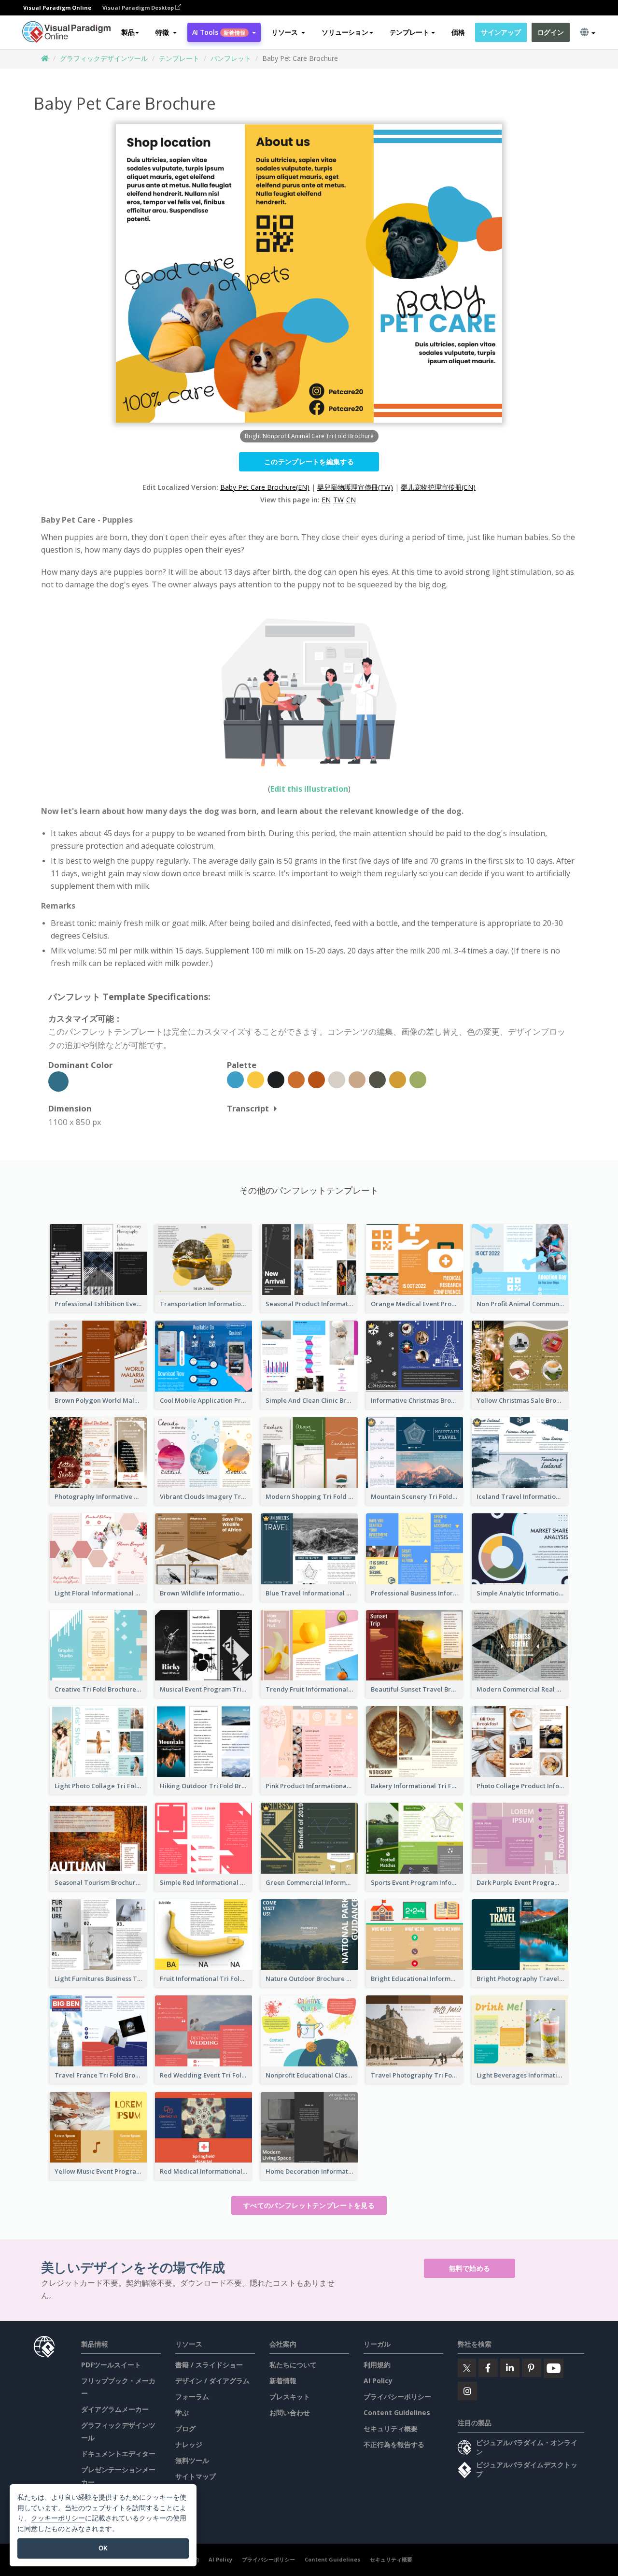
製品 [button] (128, 32)
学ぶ (182, 2412)
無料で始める (470, 2268)
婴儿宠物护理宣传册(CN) (438, 487)
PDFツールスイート (111, 2365)
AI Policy (378, 2381)
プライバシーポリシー (397, 2397)
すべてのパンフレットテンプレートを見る (309, 2205)
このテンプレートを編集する (309, 462)
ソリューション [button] (345, 32)
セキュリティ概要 (391, 2428)
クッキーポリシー (58, 2518)
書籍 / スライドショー (209, 2365)
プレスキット (290, 2397)
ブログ (185, 2428)
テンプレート (179, 58)
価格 (458, 32)
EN (326, 500)
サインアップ (501, 32)
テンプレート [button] (409, 32)
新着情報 (283, 2381)
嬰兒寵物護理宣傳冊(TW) (355, 487)
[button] (166, 32)
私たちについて (293, 2365)
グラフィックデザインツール (104, 58)
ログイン (551, 32)
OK (103, 2548)
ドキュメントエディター (118, 2454)
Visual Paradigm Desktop (139, 7)
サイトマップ (196, 2476)
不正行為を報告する (394, 2444)
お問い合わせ (290, 2412)
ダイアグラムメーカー (115, 2409)
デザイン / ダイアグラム (212, 2381)
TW (338, 500)
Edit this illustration (309, 789)
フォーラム (192, 2397)
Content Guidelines (397, 2412)
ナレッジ (189, 2444)
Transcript (248, 1108)
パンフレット (231, 58)
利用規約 (377, 2365)
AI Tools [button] (219, 32)
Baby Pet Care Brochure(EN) (265, 487)
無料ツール (192, 2460)
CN (351, 500)
